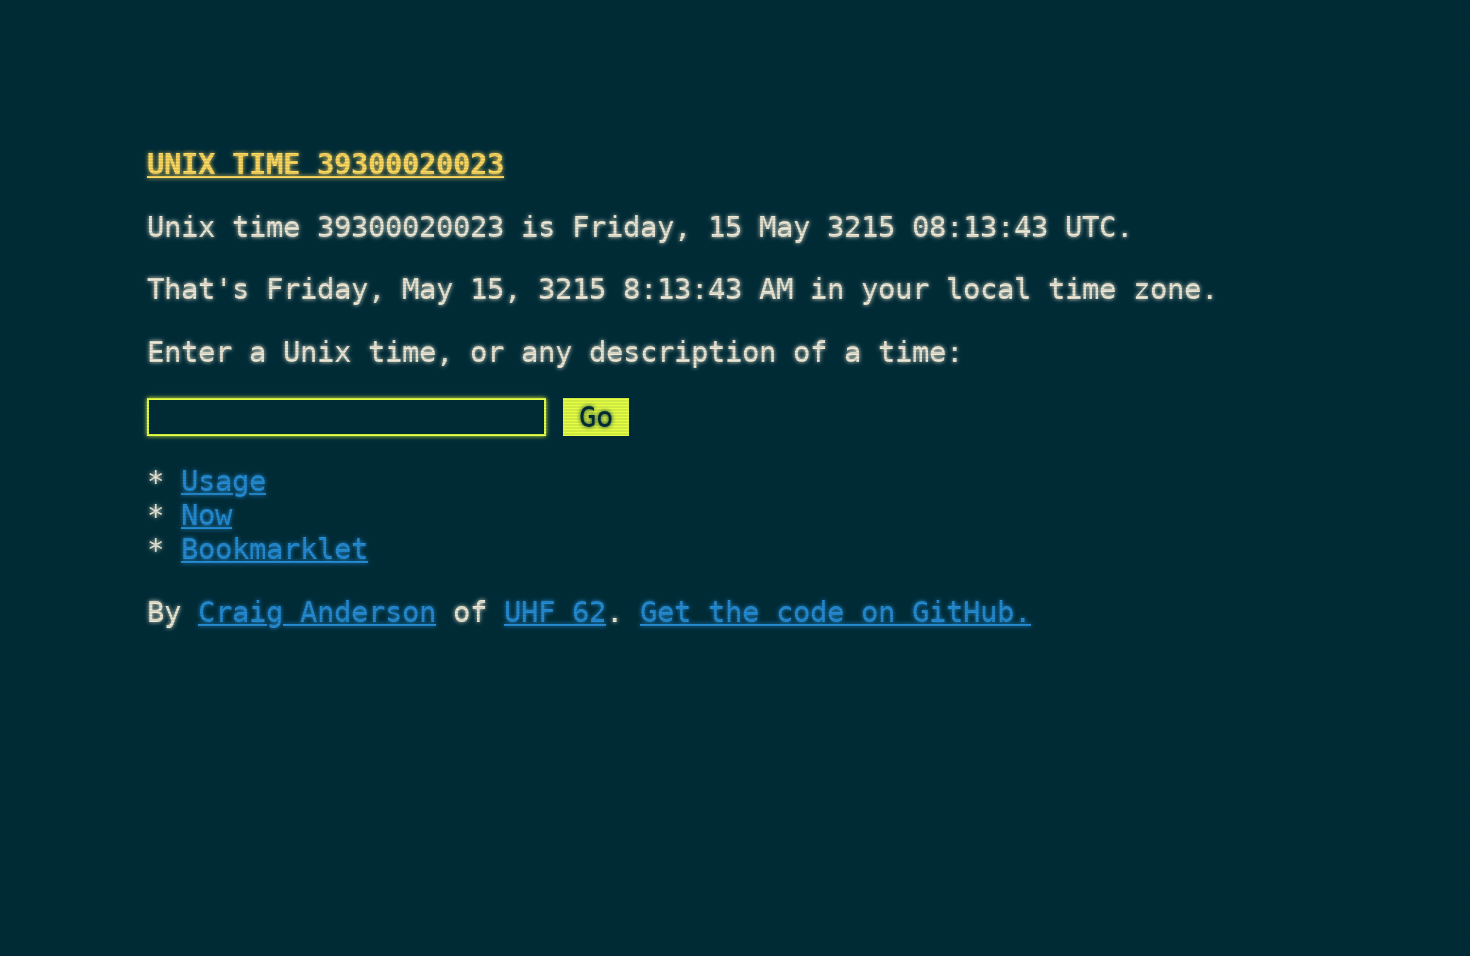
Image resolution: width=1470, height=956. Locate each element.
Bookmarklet (274, 549)
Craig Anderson (317, 612)
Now (206, 515)
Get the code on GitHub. (835, 612)
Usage (223, 481)
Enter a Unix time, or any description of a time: (555, 352)
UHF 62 (555, 612)
